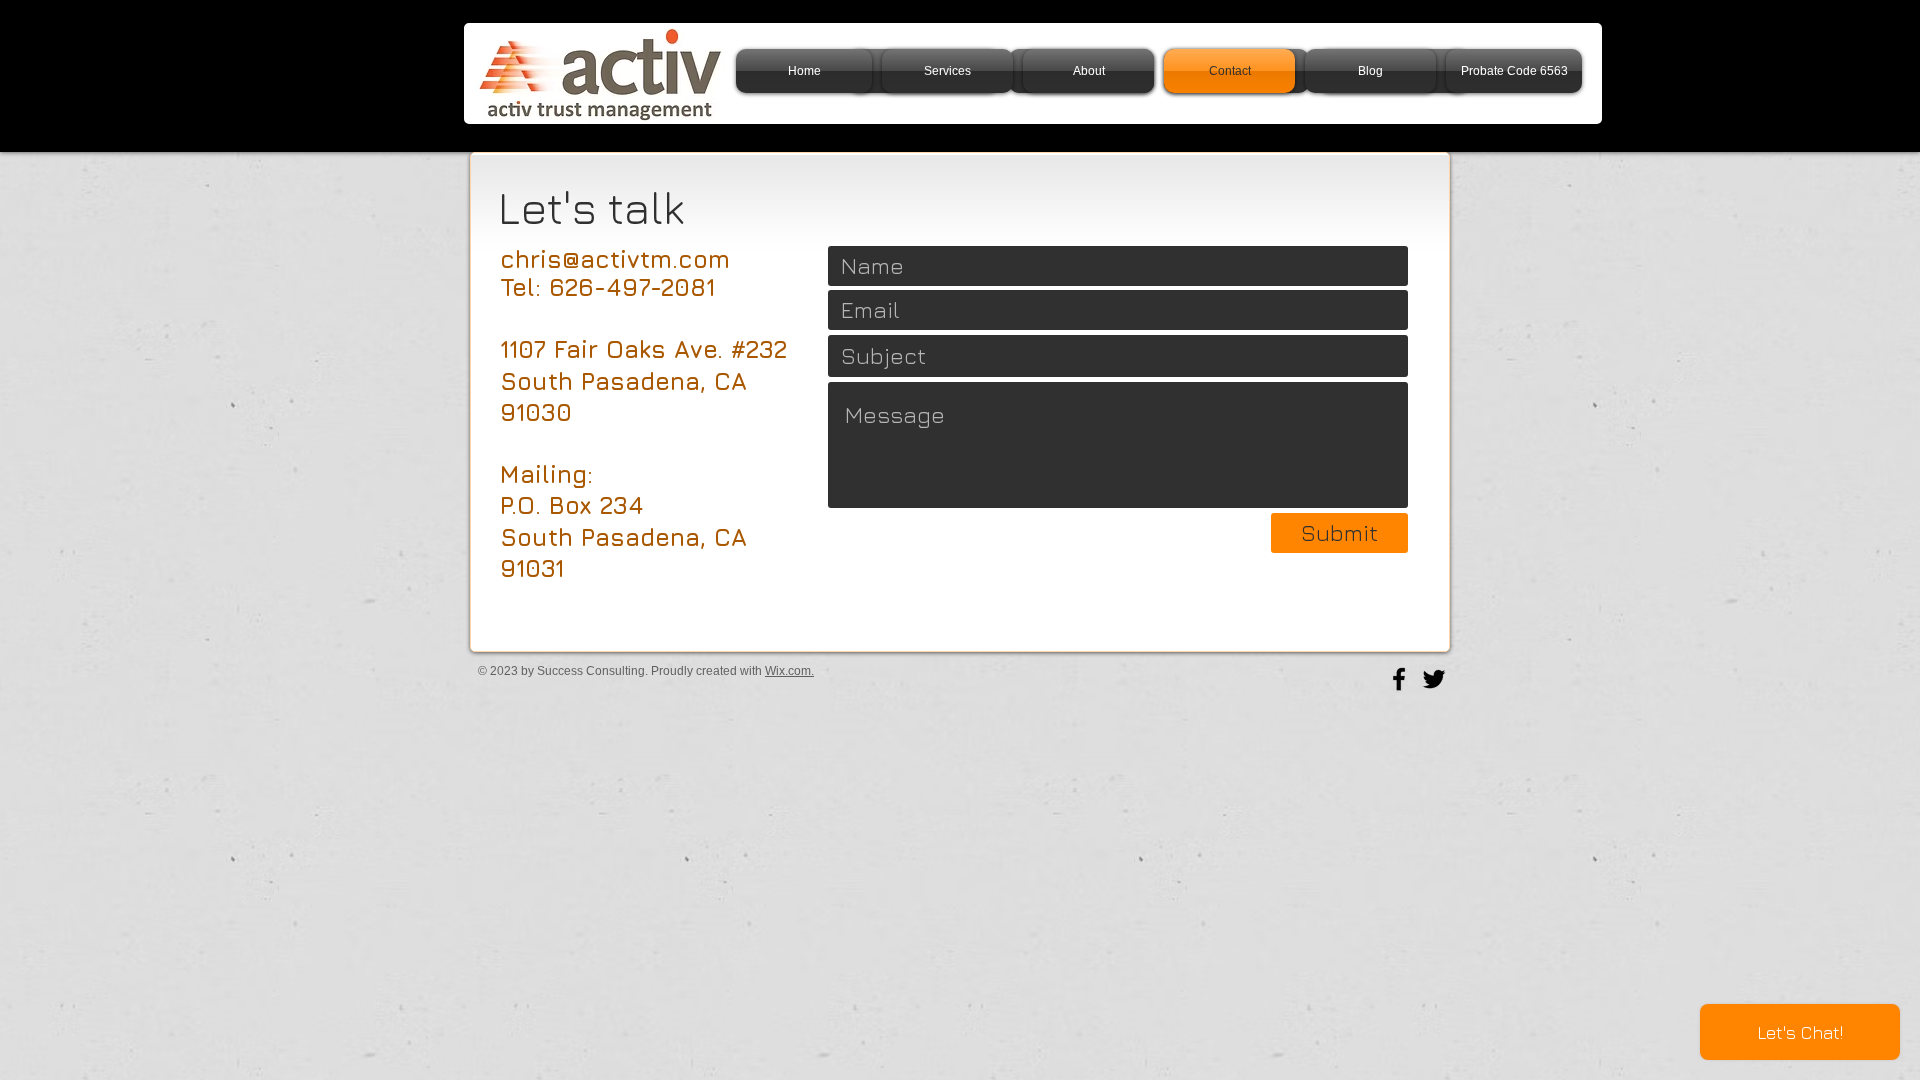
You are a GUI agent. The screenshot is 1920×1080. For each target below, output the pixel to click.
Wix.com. (789, 671)
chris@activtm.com (615, 259)
